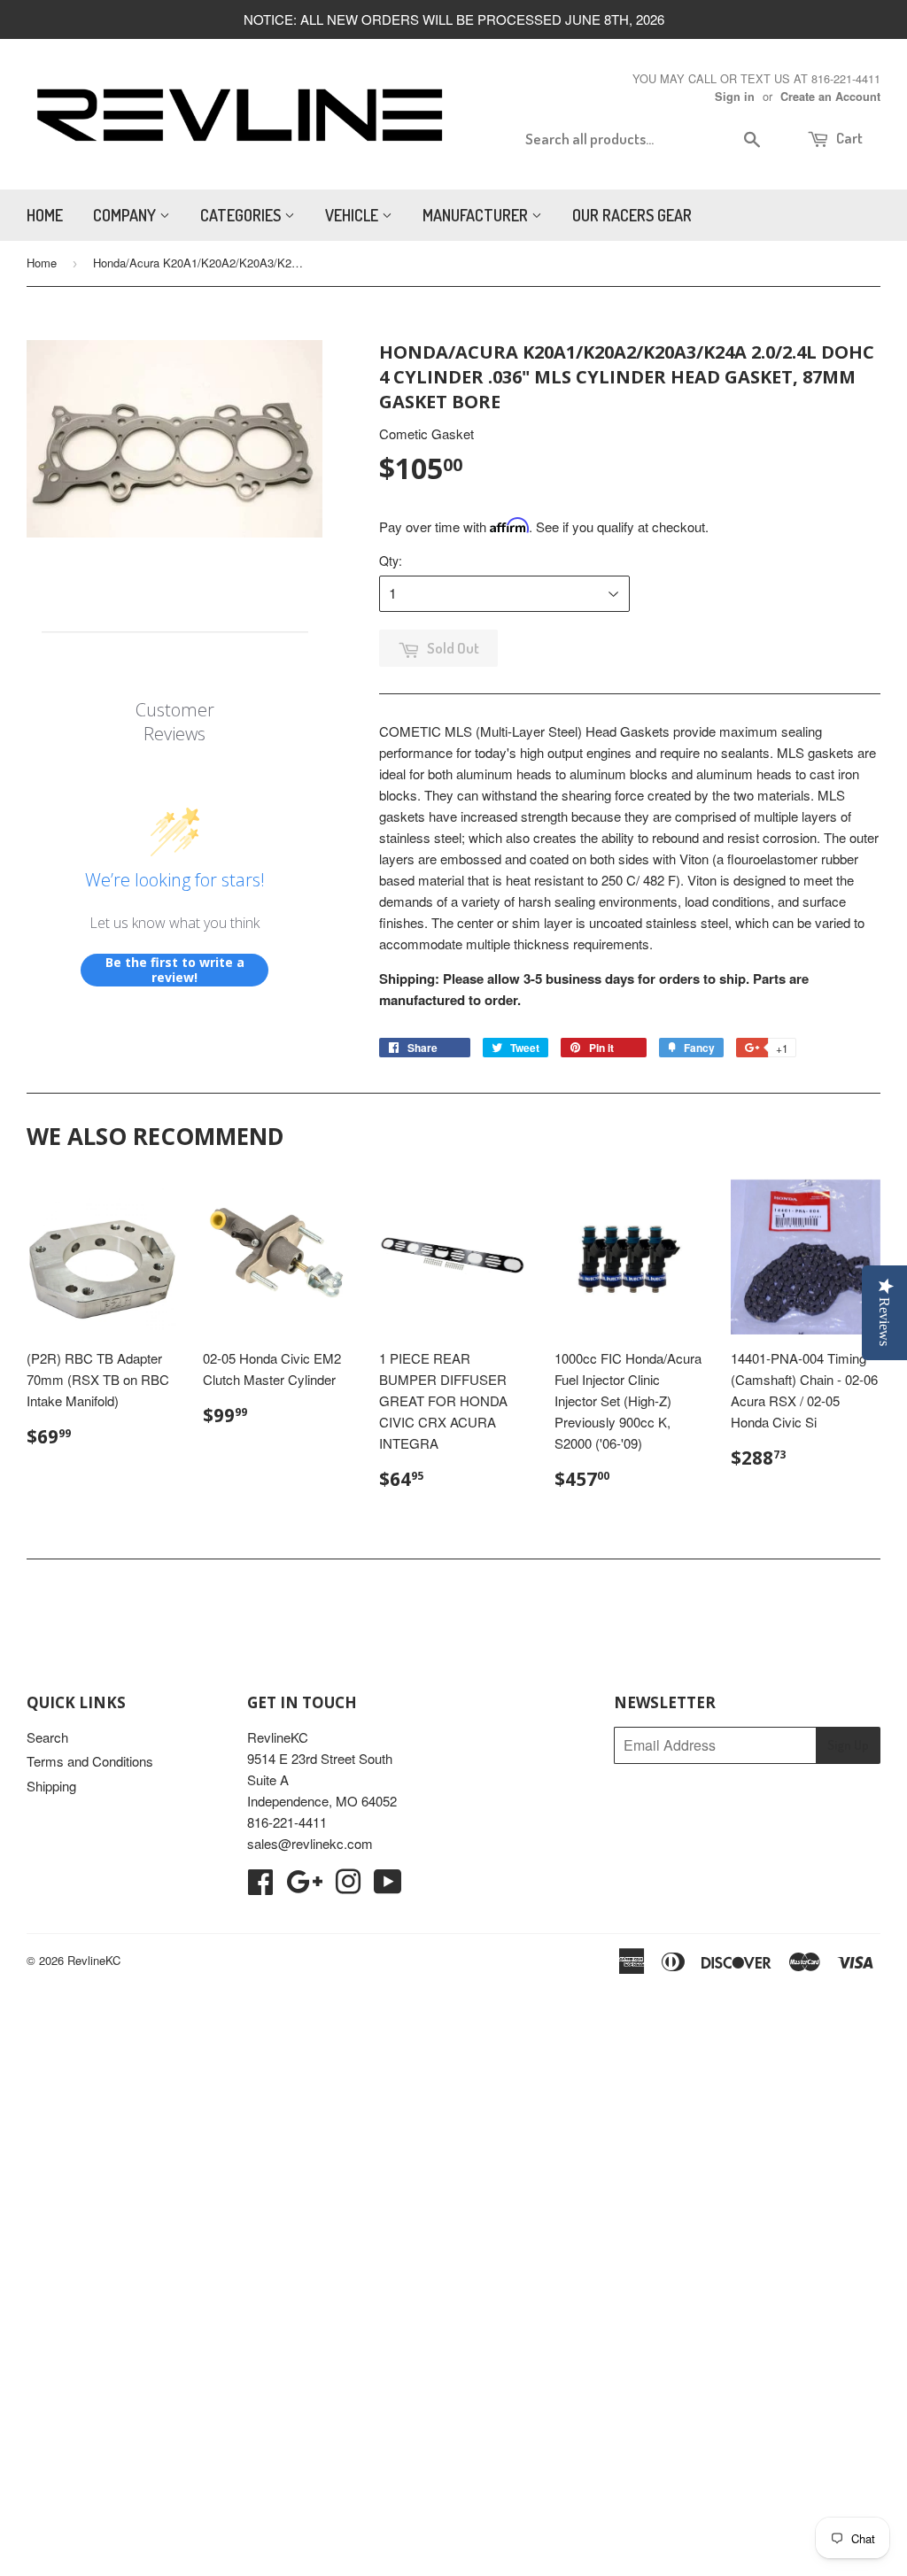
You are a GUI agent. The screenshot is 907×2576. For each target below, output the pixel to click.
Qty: (391, 561)
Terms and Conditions (90, 1761)
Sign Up (848, 1745)
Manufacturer (477, 215)
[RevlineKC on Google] (304, 1887)
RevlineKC (94, 1960)
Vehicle (353, 215)
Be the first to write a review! (175, 970)
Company (126, 215)
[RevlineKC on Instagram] (348, 1887)
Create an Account (830, 97)
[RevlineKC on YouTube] (388, 1887)
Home (45, 215)
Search (47, 1737)
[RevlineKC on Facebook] (260, 1887)
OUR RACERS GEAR (632, 215)
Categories (242, 215)
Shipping (51, 1786)
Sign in (735, 97)
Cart (848, 138)
